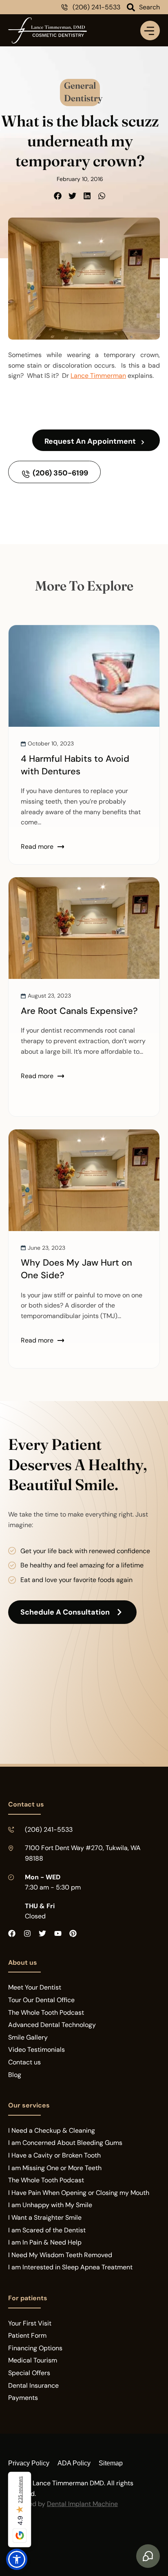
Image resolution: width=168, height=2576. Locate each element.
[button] (58, 196)
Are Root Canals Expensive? (79, 1011)
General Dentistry (83, 91)
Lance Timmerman (98, 376)
